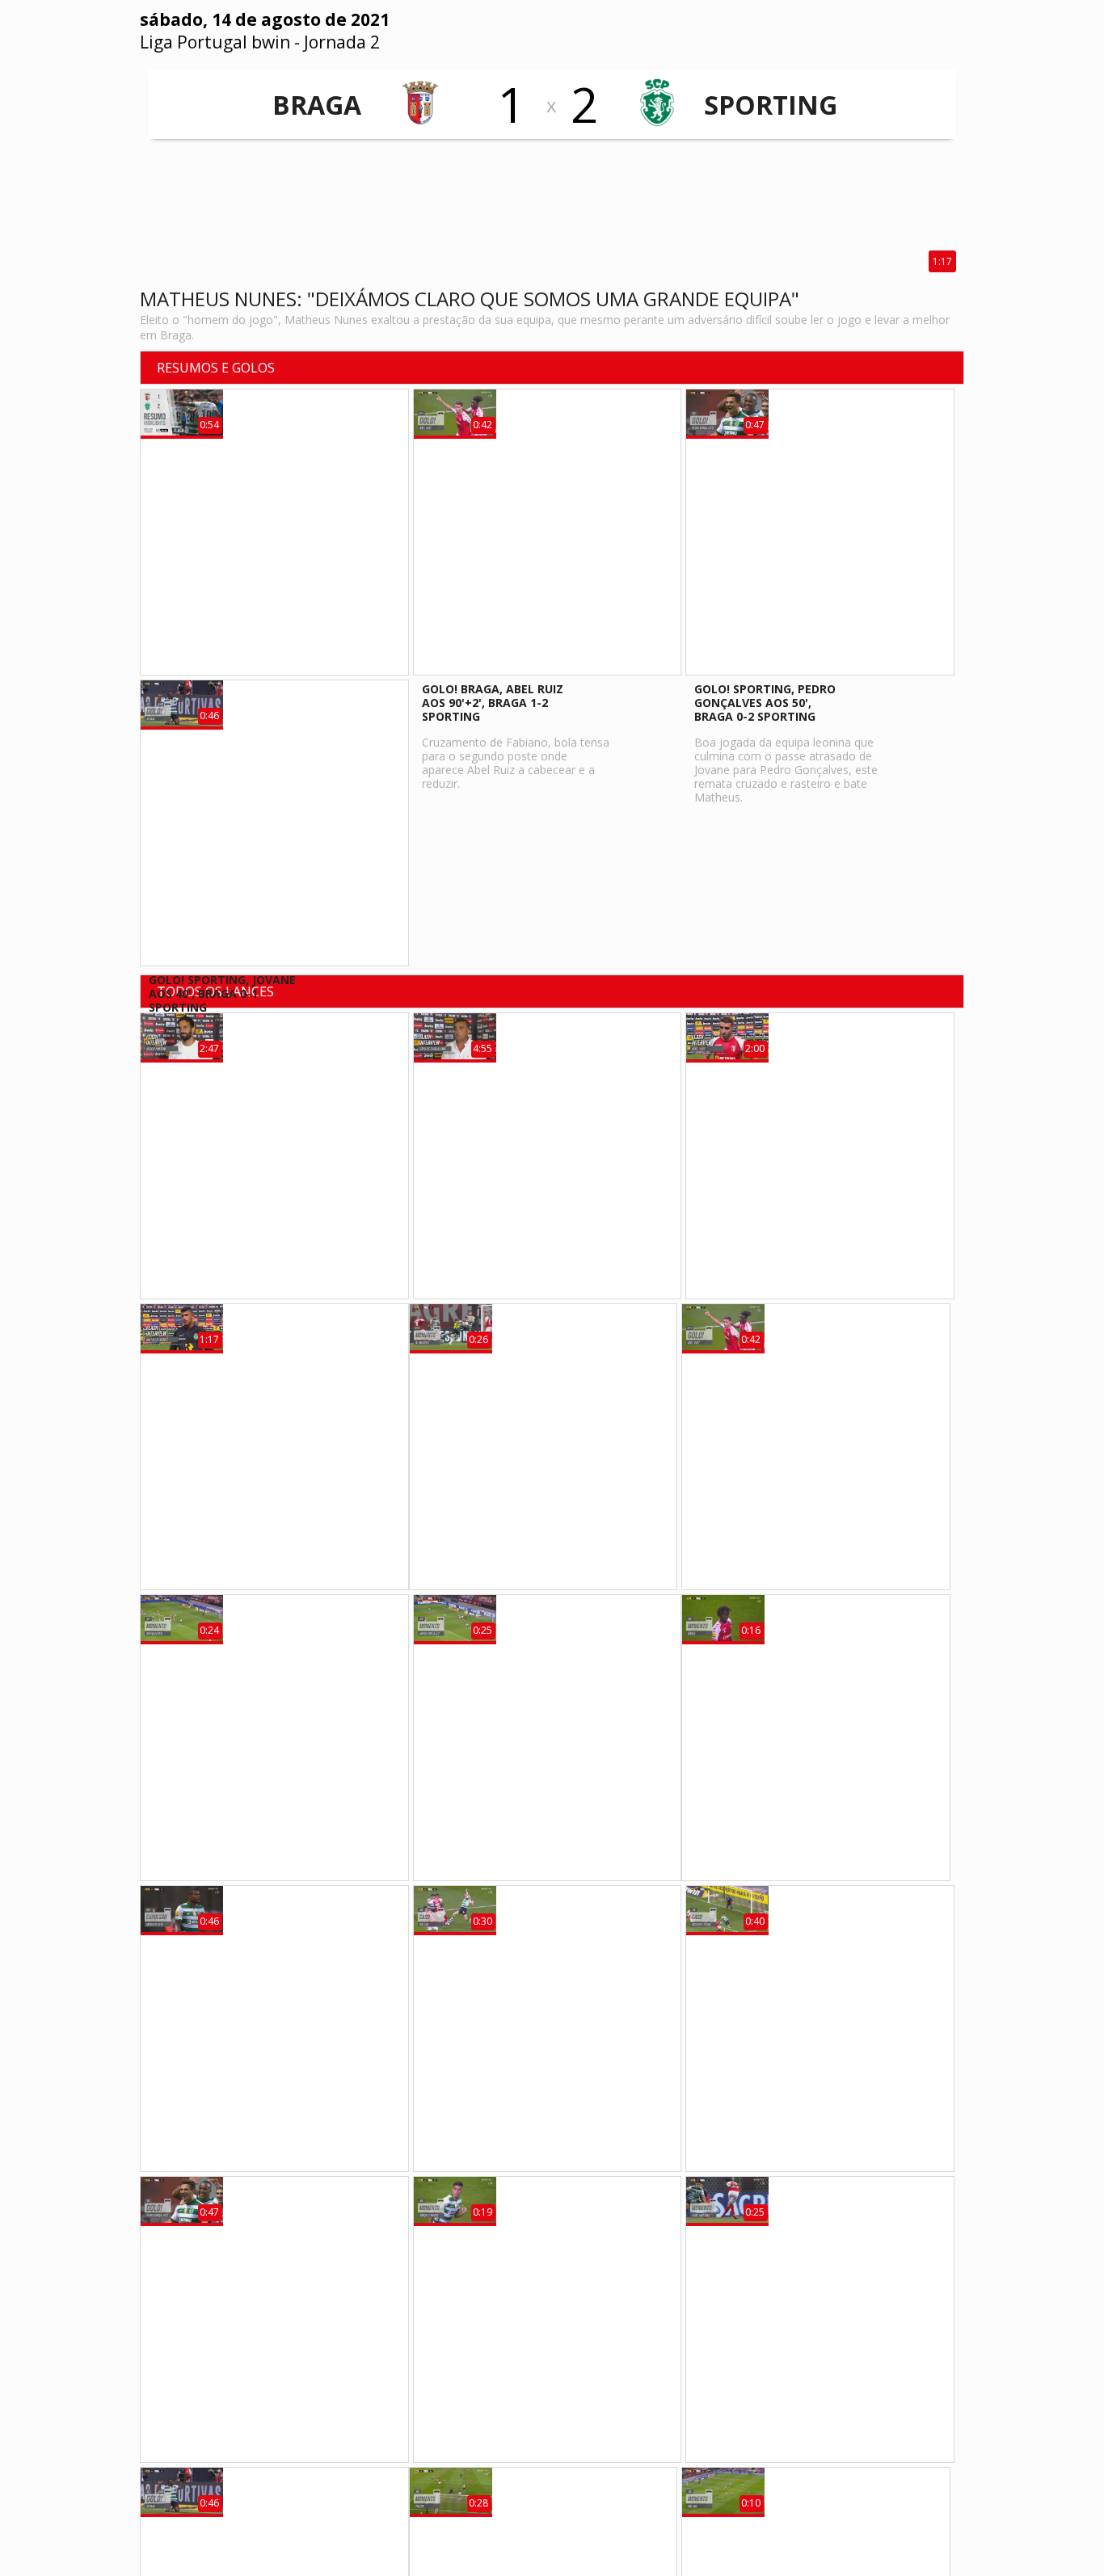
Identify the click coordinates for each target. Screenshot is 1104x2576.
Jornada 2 (342, 42)
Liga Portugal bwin (215, 42)
